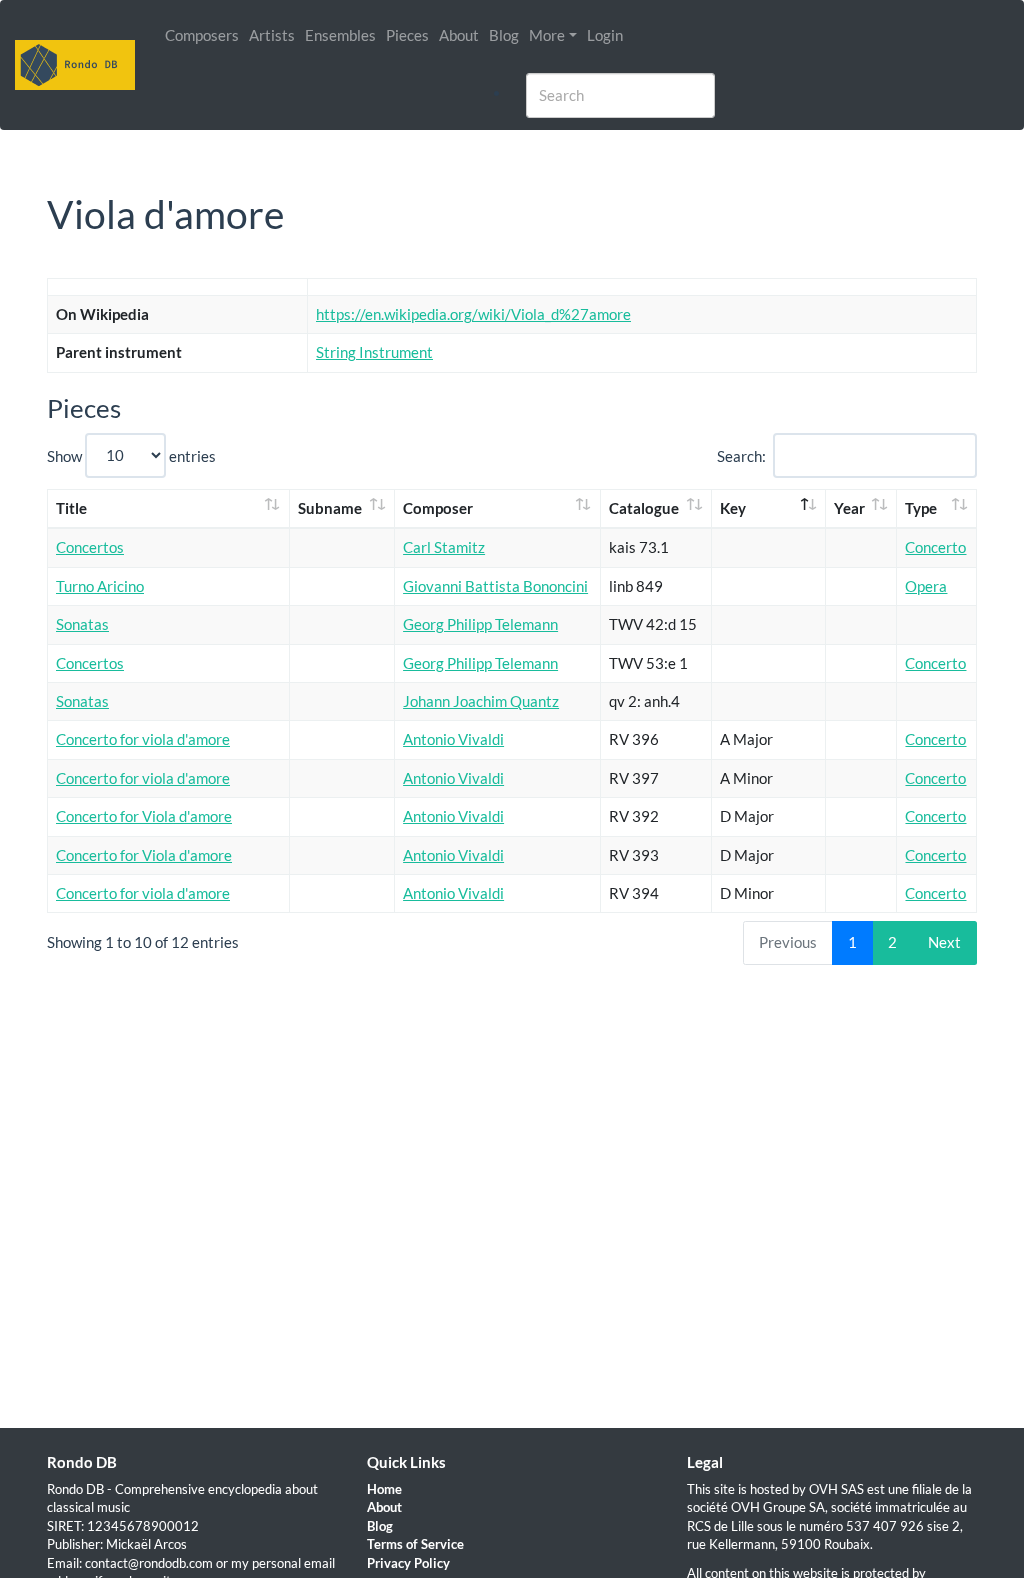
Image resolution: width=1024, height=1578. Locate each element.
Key (733, 508)
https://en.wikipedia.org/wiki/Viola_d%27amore (473, 314)
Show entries (131, 455)
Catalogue (644, 508)
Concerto (935, 547)
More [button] (547, 35)
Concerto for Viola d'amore (144, 816)
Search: (741, 455)
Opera (926, 586)
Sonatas (82, 624)
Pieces (407, 35)
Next (944, 942)
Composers (202, 35)
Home (384, 1489)
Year (849, 508)
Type (921, 508)
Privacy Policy (408, 1563)
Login (605, 35)
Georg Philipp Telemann (480, 624)
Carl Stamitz (444, 547)
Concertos (90, 547)
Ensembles (340, 35)
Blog (504, 35)
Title (71, 508)
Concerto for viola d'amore (143, 739)
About (459, 35)
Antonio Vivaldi (453, 739)
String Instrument (374, 352)
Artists (272, 35)
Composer (438, 508)
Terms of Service (415, 1544)
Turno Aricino (100, 586)
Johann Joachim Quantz (481, 701)
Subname (330, 508)
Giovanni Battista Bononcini (495, 586)
